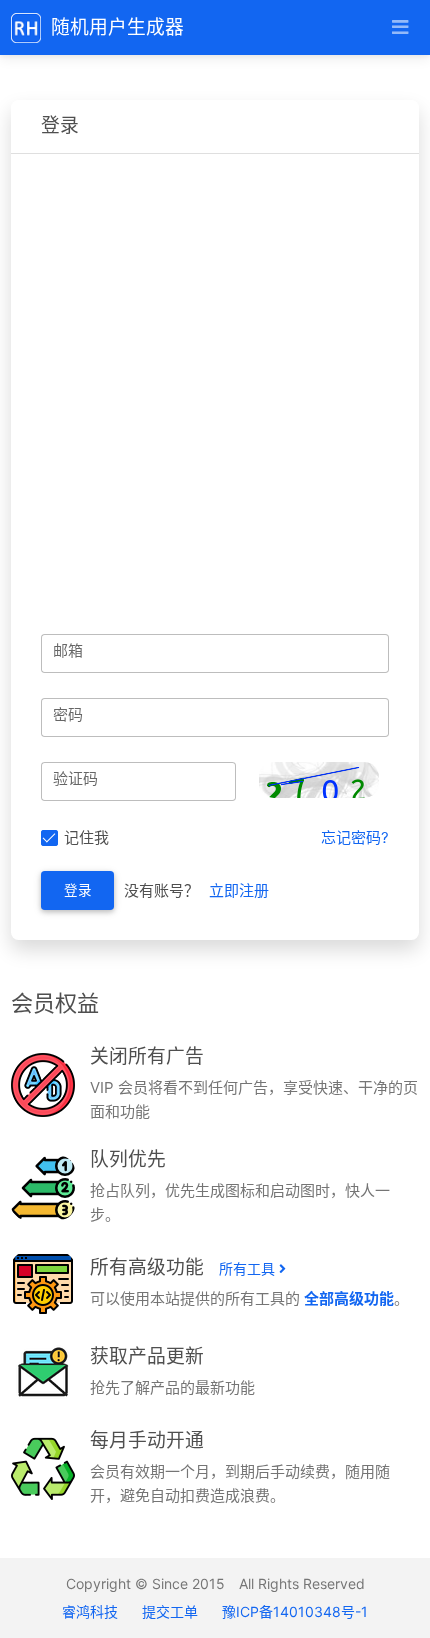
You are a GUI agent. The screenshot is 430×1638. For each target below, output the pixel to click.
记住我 (86, 837)
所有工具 (249, 1268)
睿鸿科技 (92, 1611)
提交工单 (170, 1611)
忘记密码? (355, 837)
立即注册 (239, 890)
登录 (78, 890)
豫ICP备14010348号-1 (295, 1611)
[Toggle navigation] (399, 27)
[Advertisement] (215, 379)
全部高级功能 (349, 1298)
